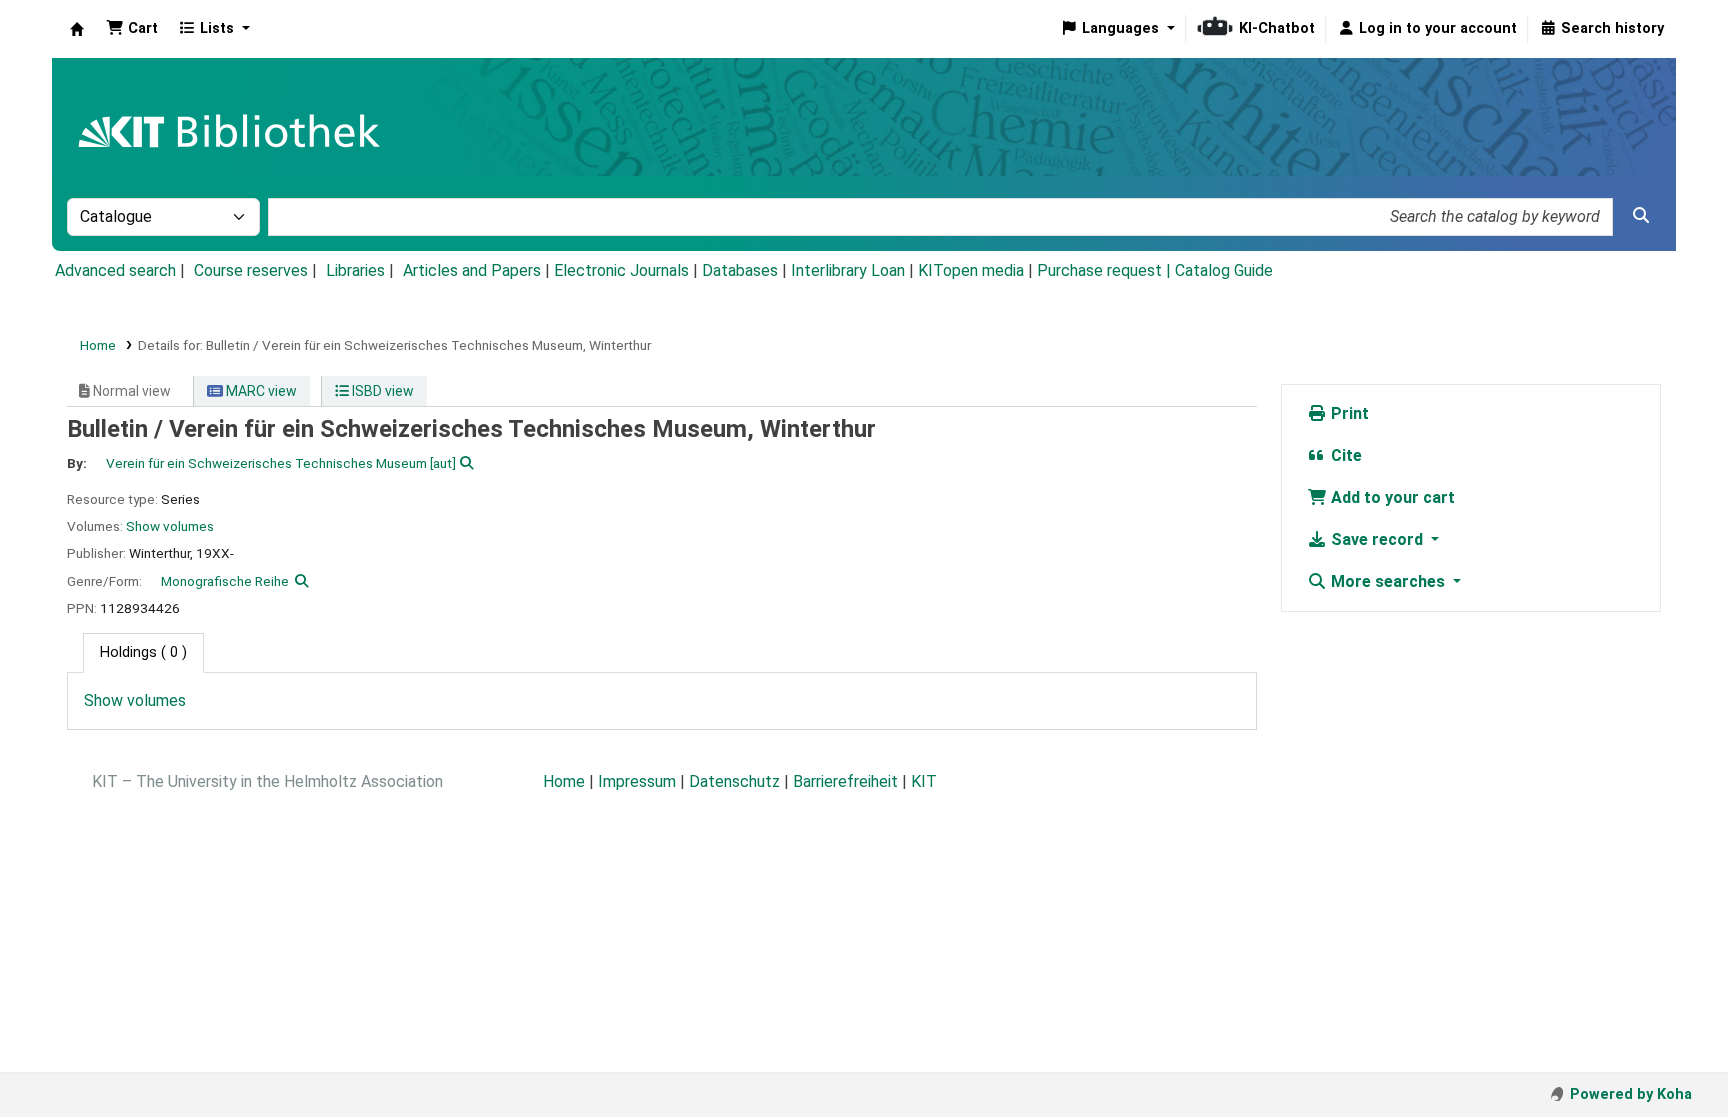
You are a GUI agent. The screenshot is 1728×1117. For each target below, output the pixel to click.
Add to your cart (1391, 497)
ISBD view (381, 391)
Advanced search (115, 270)
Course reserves (251, 270)
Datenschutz (734, 781)
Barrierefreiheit (845, 781)
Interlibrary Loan (848, 270)
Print (1348, 413)
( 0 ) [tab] (143, 652)
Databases (740, 270)
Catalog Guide (1224, 270)
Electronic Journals (621, 270)
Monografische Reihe (225, 581)
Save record (1377, 539)
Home (98, 345)
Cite (1344, 455)
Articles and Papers (472, 270)
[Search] (1641, 216)
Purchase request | (1106, 270)
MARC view (260, 391)
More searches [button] (1388, 581)
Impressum (637, 781)
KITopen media (971, 270)
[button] (132, 29)
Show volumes (170, 526)
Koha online (77, 29)
